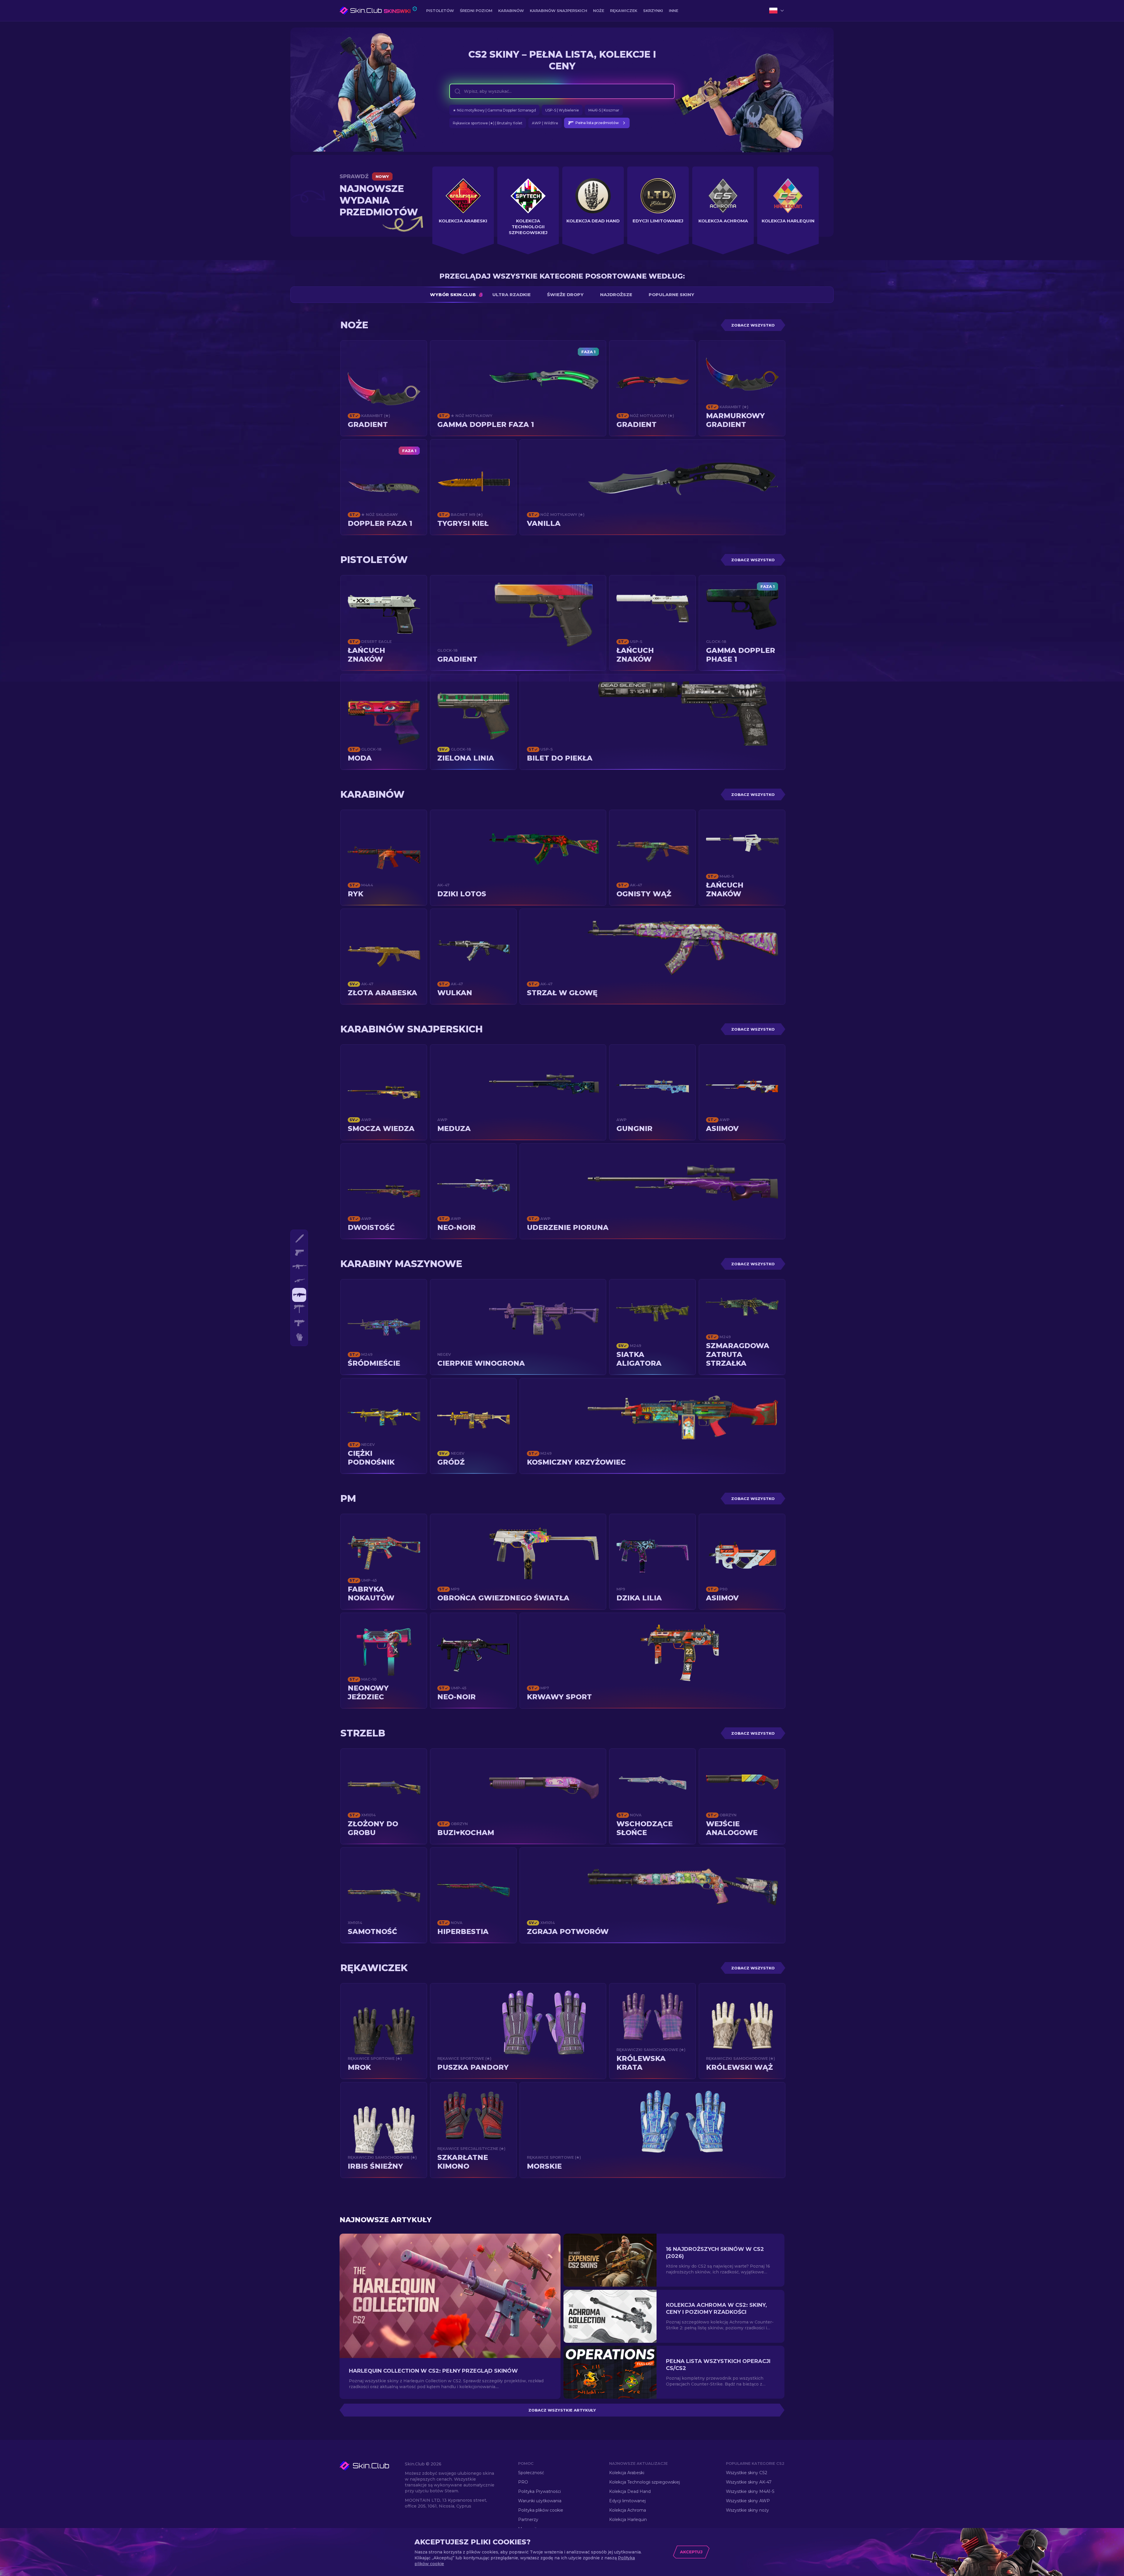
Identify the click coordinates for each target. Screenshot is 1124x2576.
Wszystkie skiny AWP (748, 2501)
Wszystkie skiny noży (747, 2510)
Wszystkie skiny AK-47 (749, 2482)
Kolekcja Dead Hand (630, 2491)
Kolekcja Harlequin (628, 2520)
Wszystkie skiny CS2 (747, 2473)
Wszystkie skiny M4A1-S (750, 2491)
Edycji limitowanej (627, 2501)
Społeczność (531, 2473)
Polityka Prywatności (539, 2491)
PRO (523, 2482)
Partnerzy (528, 2520)
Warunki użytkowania (540, 2501)
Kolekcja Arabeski (627, 2473)
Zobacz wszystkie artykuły (562, 2410)
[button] (371, 2466)
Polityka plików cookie (541, 2510)
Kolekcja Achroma (628, 2510)
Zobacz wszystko (753, 326)
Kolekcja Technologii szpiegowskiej (645, 2482)
